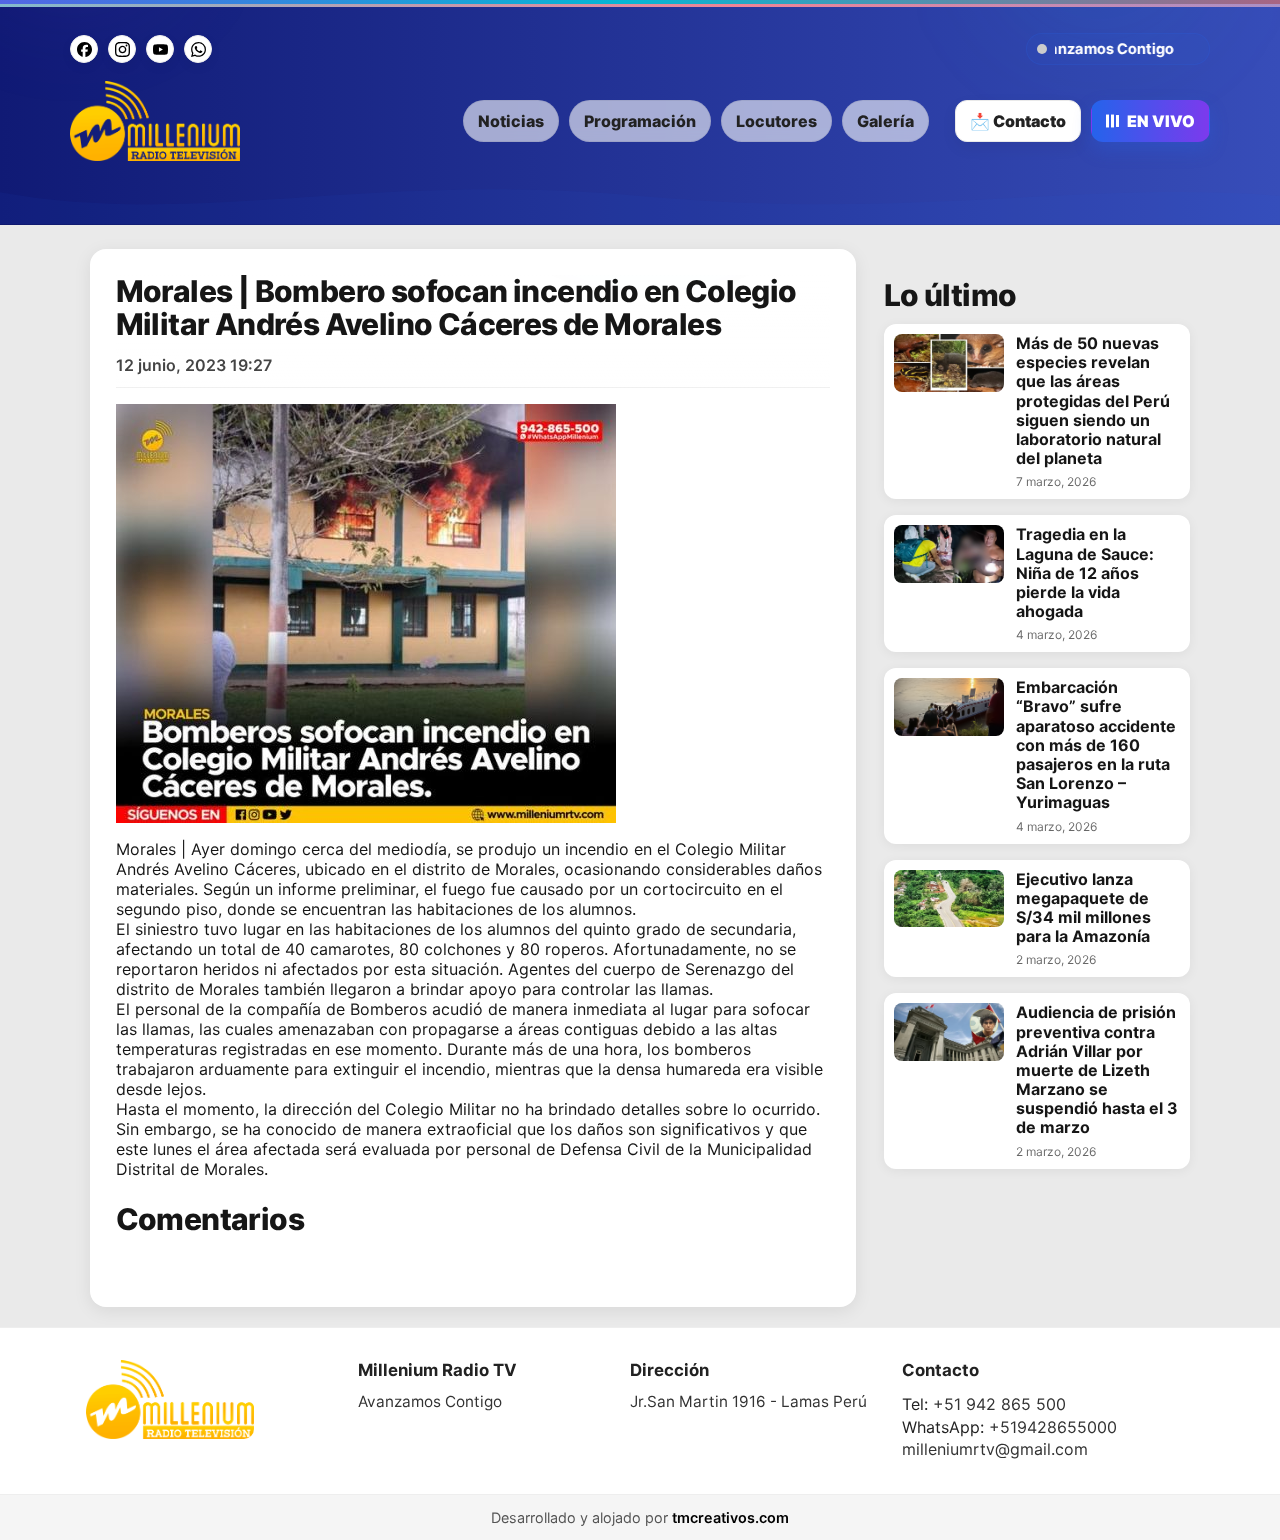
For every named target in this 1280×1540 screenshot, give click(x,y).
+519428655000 (1053, 1427)
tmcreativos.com (730, 1517)
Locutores (776, 121)
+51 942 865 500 (999, 1404)
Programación (640, 121)
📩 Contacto (1018, 121)
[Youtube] (160, 49)
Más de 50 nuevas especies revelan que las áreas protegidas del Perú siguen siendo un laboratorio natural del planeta (1093, 401)
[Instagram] (122, 49)
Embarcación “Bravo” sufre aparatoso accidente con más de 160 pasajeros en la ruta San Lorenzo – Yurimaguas (1096, 745)
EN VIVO (1161, 121)
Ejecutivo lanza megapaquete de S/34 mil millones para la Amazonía (1083, 908)
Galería (885, 121)
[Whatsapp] (198, 49)
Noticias (511, 121)
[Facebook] (84, 49)
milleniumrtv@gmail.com (995, 1449)
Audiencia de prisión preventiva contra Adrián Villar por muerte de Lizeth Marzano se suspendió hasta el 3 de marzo (1097, 1070)
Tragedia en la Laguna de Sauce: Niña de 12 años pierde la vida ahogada (1085, 573)
